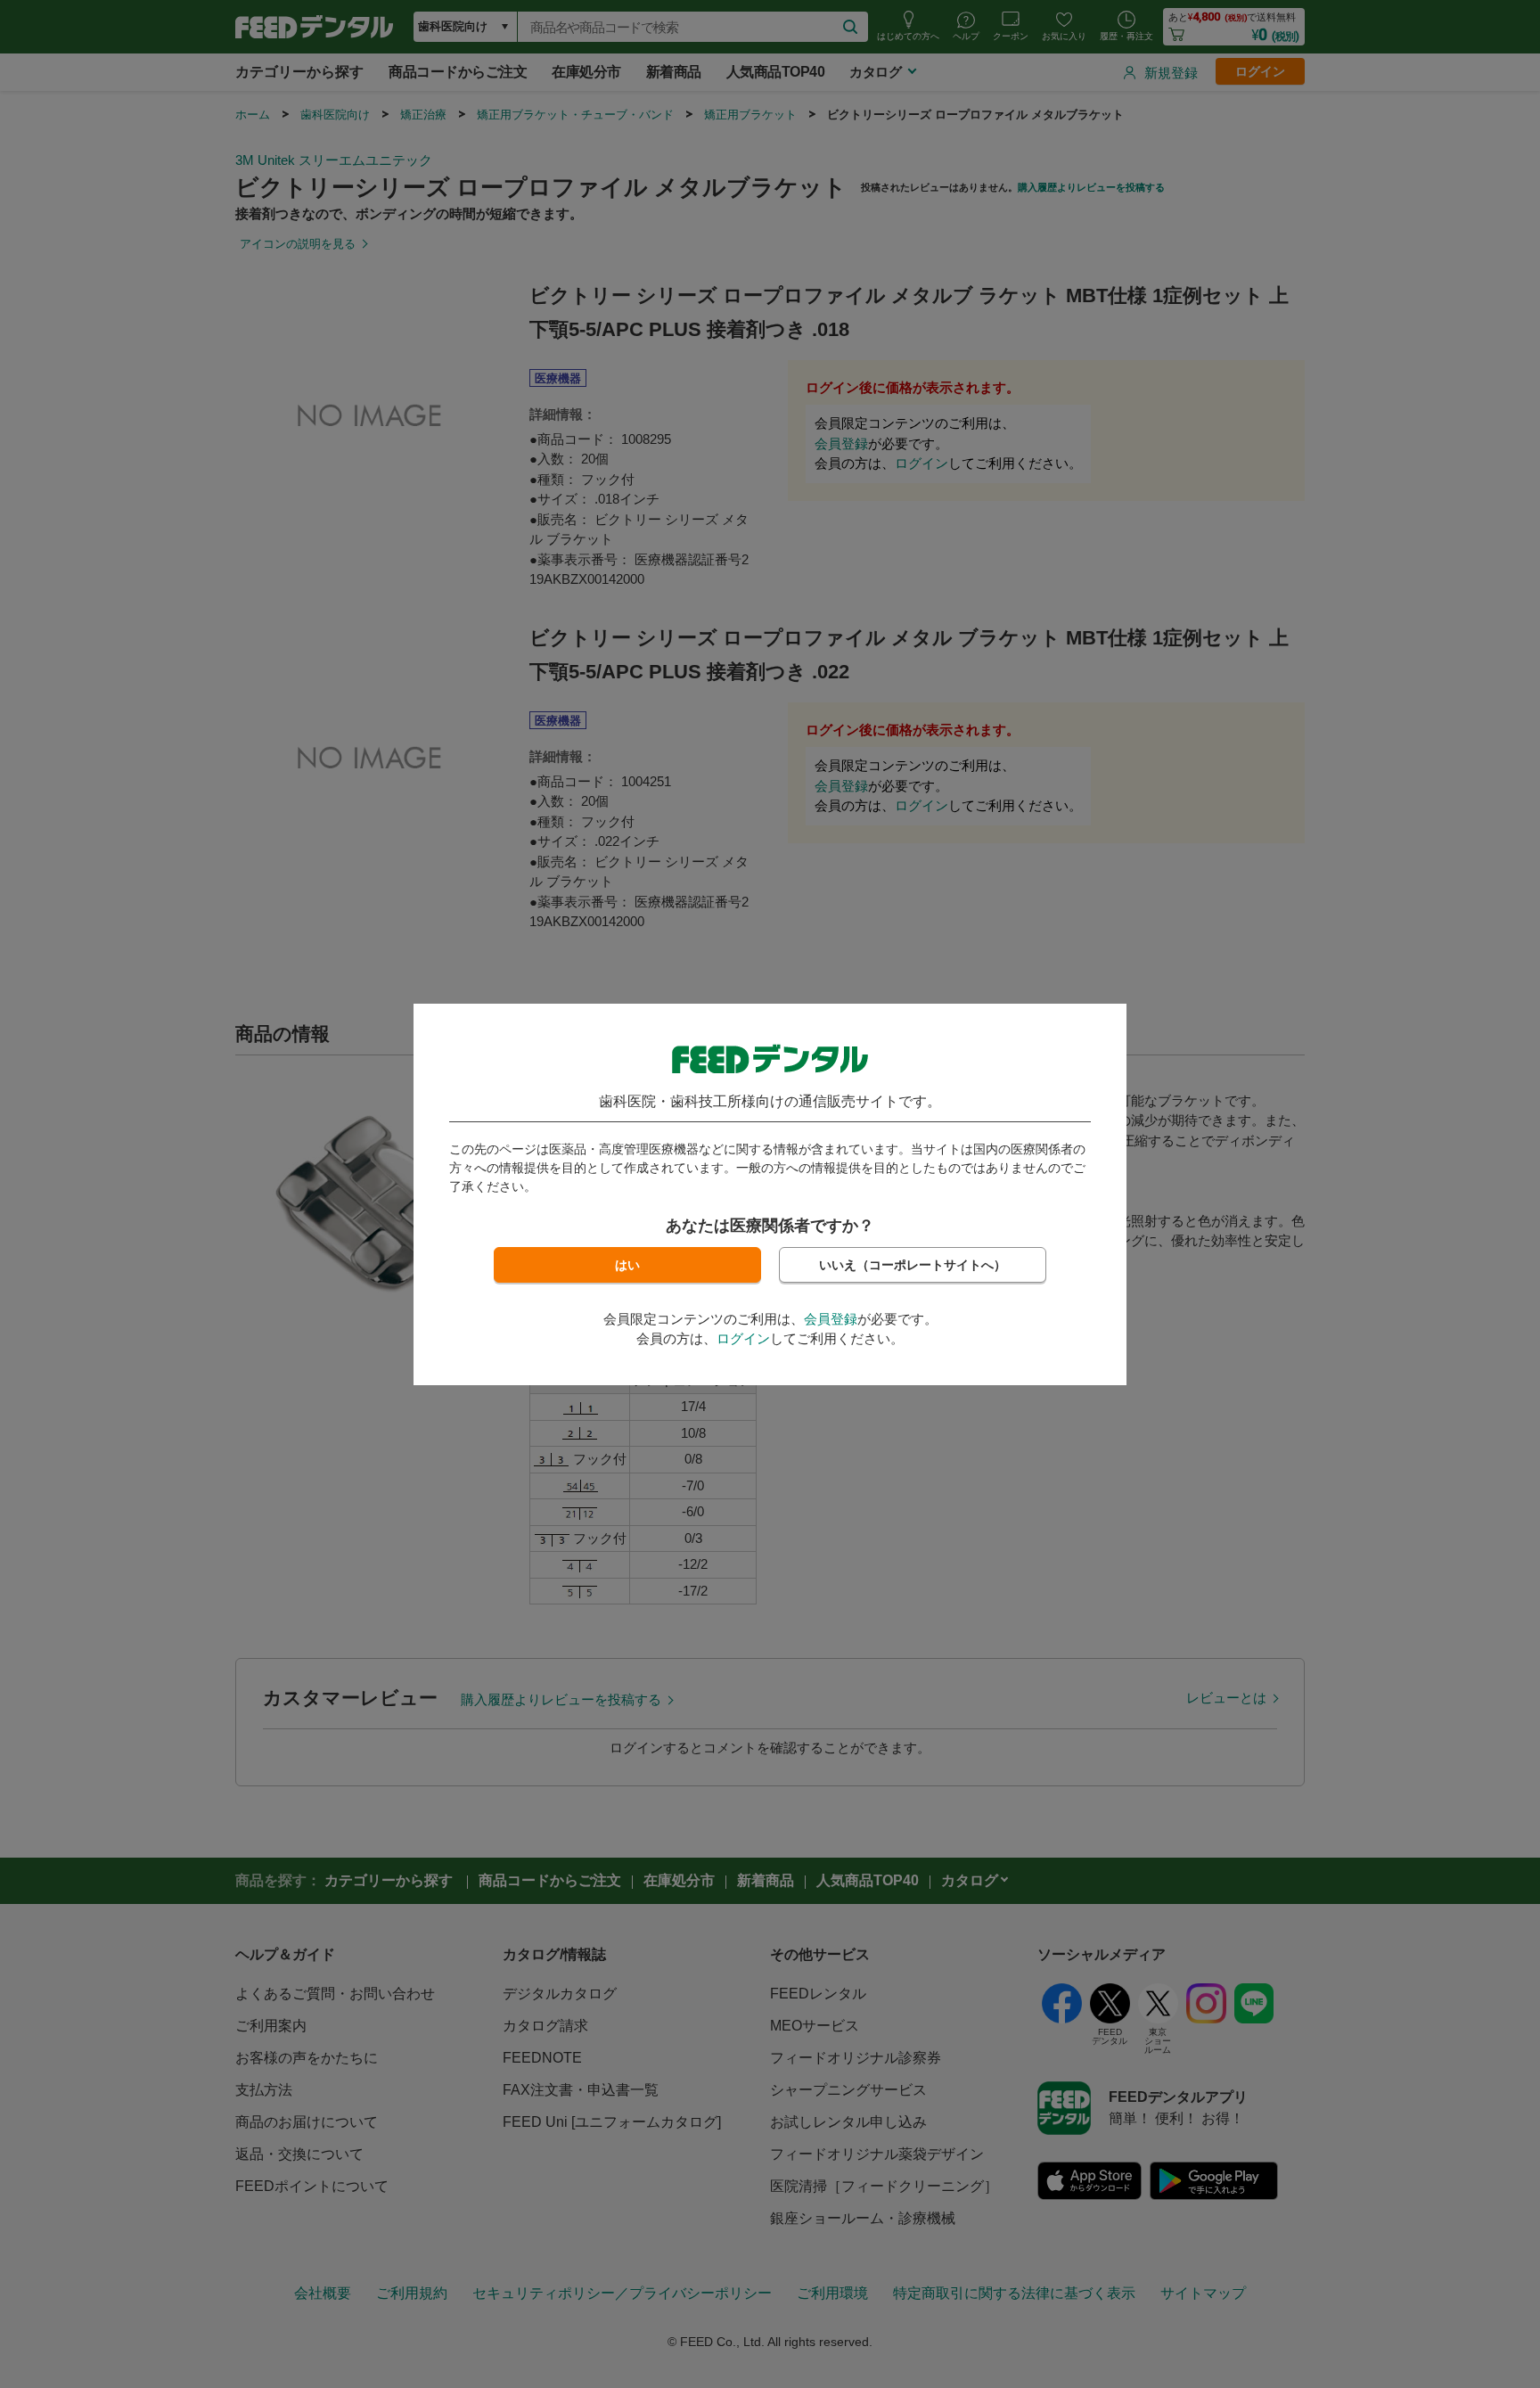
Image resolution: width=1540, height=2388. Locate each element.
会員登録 (831, 1319)
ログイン (743, 1338)
